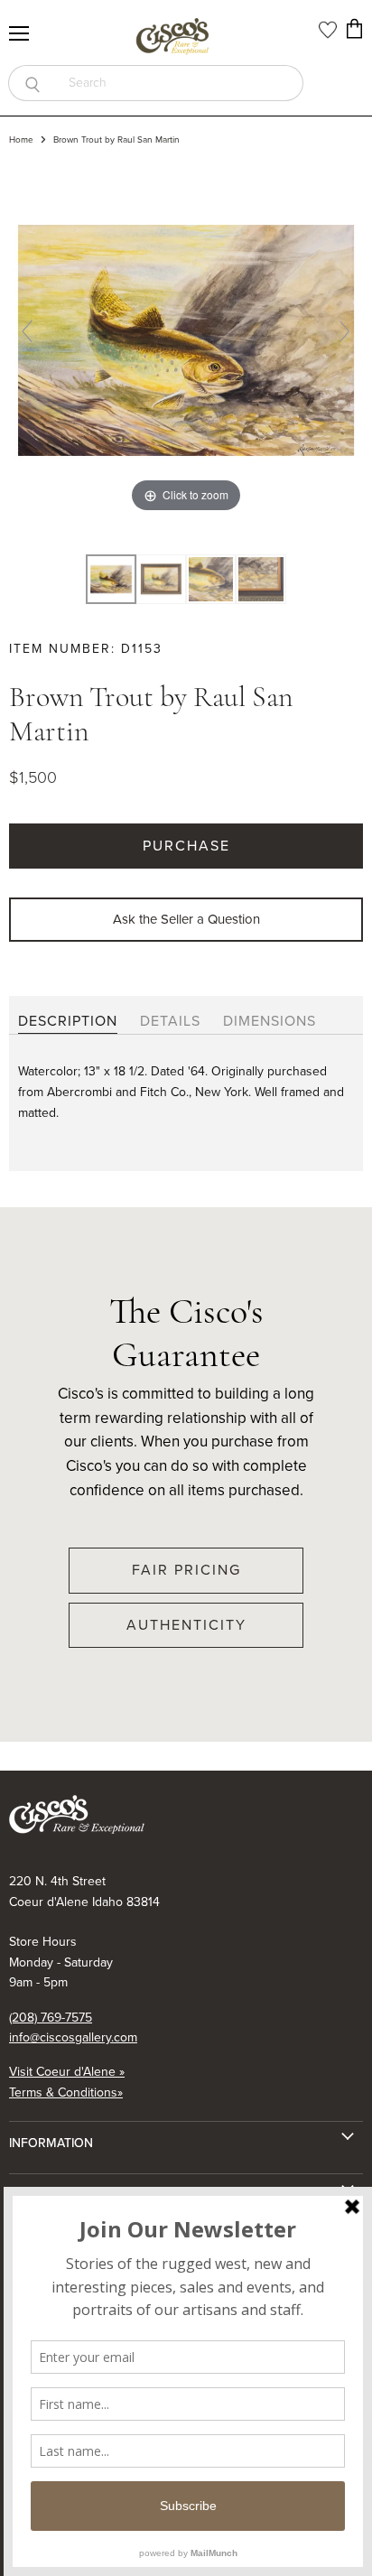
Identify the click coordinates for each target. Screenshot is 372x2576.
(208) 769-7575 (51, 2018)
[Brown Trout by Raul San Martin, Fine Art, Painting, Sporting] (111, 580)
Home (21, 140)
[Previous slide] (27, 331)
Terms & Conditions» (66, 2092)
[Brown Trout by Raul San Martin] (161, 580)
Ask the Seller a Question (186, 919)
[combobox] (180, 83)
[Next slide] (345, 331)
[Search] (32, 83)
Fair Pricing (186, 1570)
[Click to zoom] (186, 339)
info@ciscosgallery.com (73, 2037)
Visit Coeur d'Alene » (67, 2072)
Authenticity (186, 1625)
